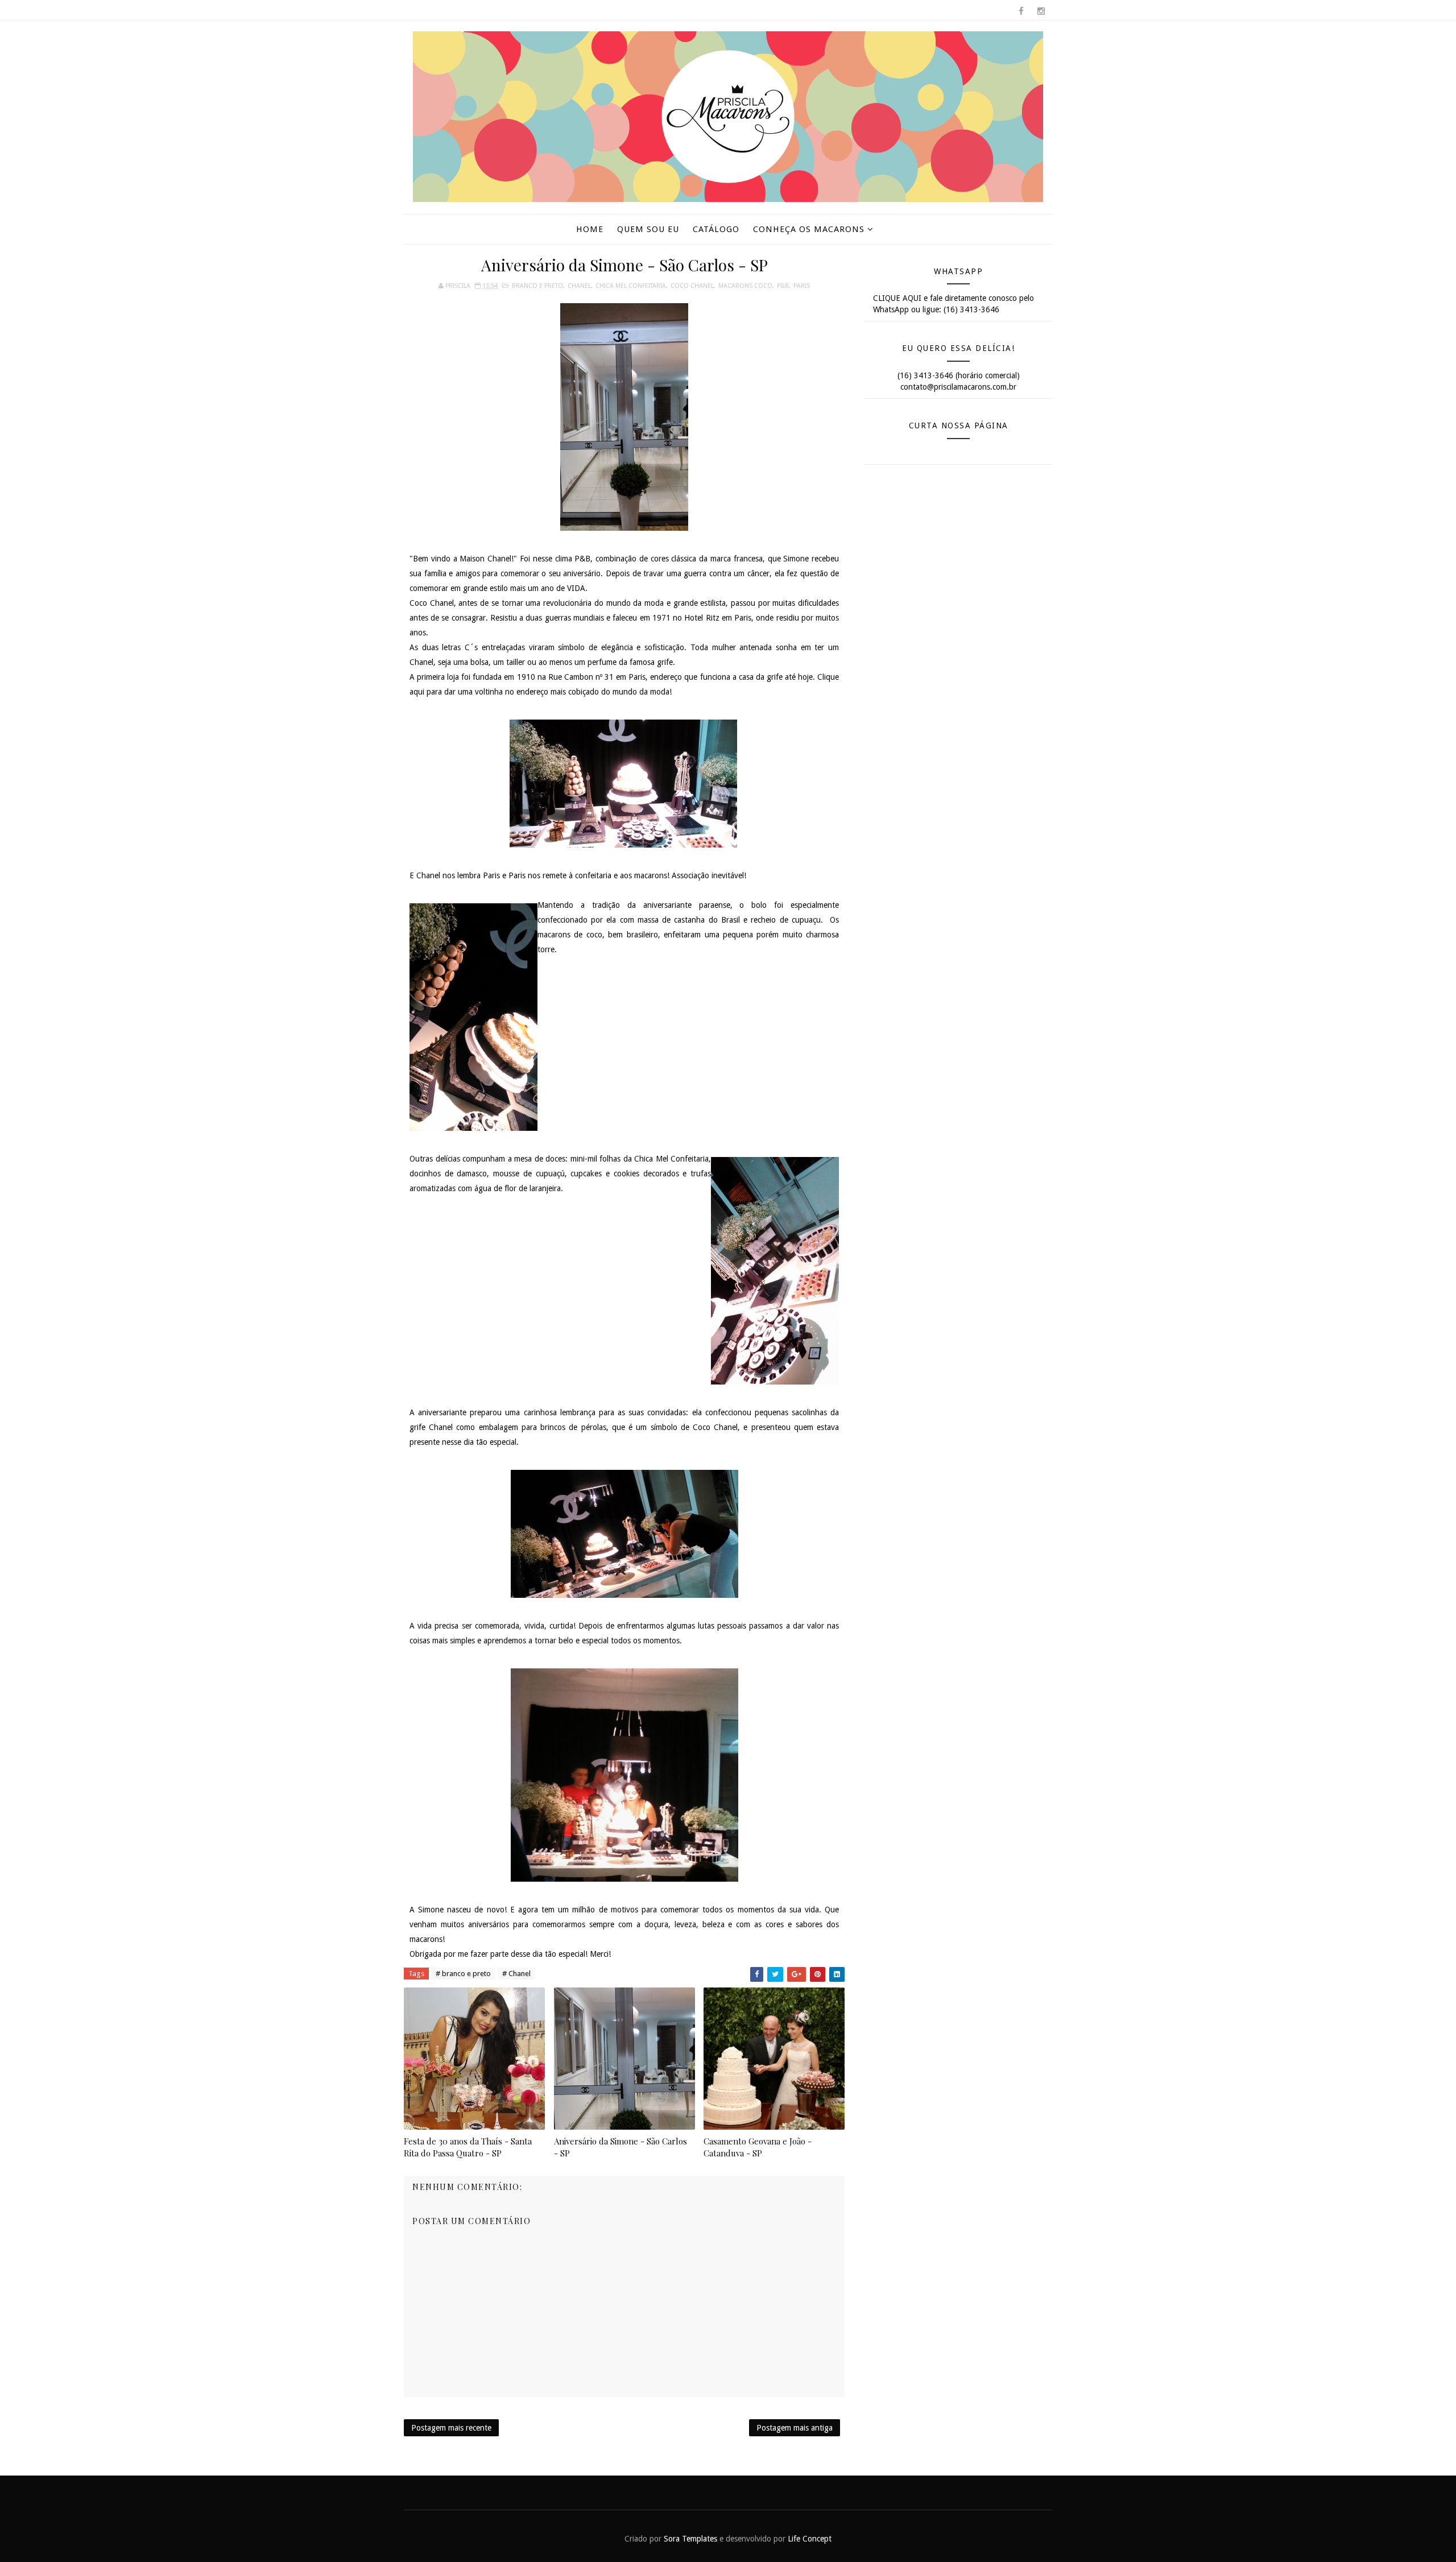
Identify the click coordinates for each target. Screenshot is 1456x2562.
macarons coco (745, 286)
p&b (783, 286)
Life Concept (810, 2539)
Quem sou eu (648, 229)
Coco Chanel (692, 286)
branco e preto (537, 286)
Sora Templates (690, 2539)
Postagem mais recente (451, 2428)
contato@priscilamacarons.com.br (958, 387)
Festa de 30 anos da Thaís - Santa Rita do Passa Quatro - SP (468, 2147)
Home (590, 229)
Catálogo (716, 229)
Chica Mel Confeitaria (631, 286)
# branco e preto (463, 1974)
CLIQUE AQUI (897, 298)
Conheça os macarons (809, 229)
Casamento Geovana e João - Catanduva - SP (758, 2147)
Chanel (579, 286)
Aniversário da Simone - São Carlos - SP (621, 2147)
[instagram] (1041, 11)
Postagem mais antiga (795, 2428)
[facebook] (1021, 11)
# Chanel (516, 1974)
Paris (802, 286)
